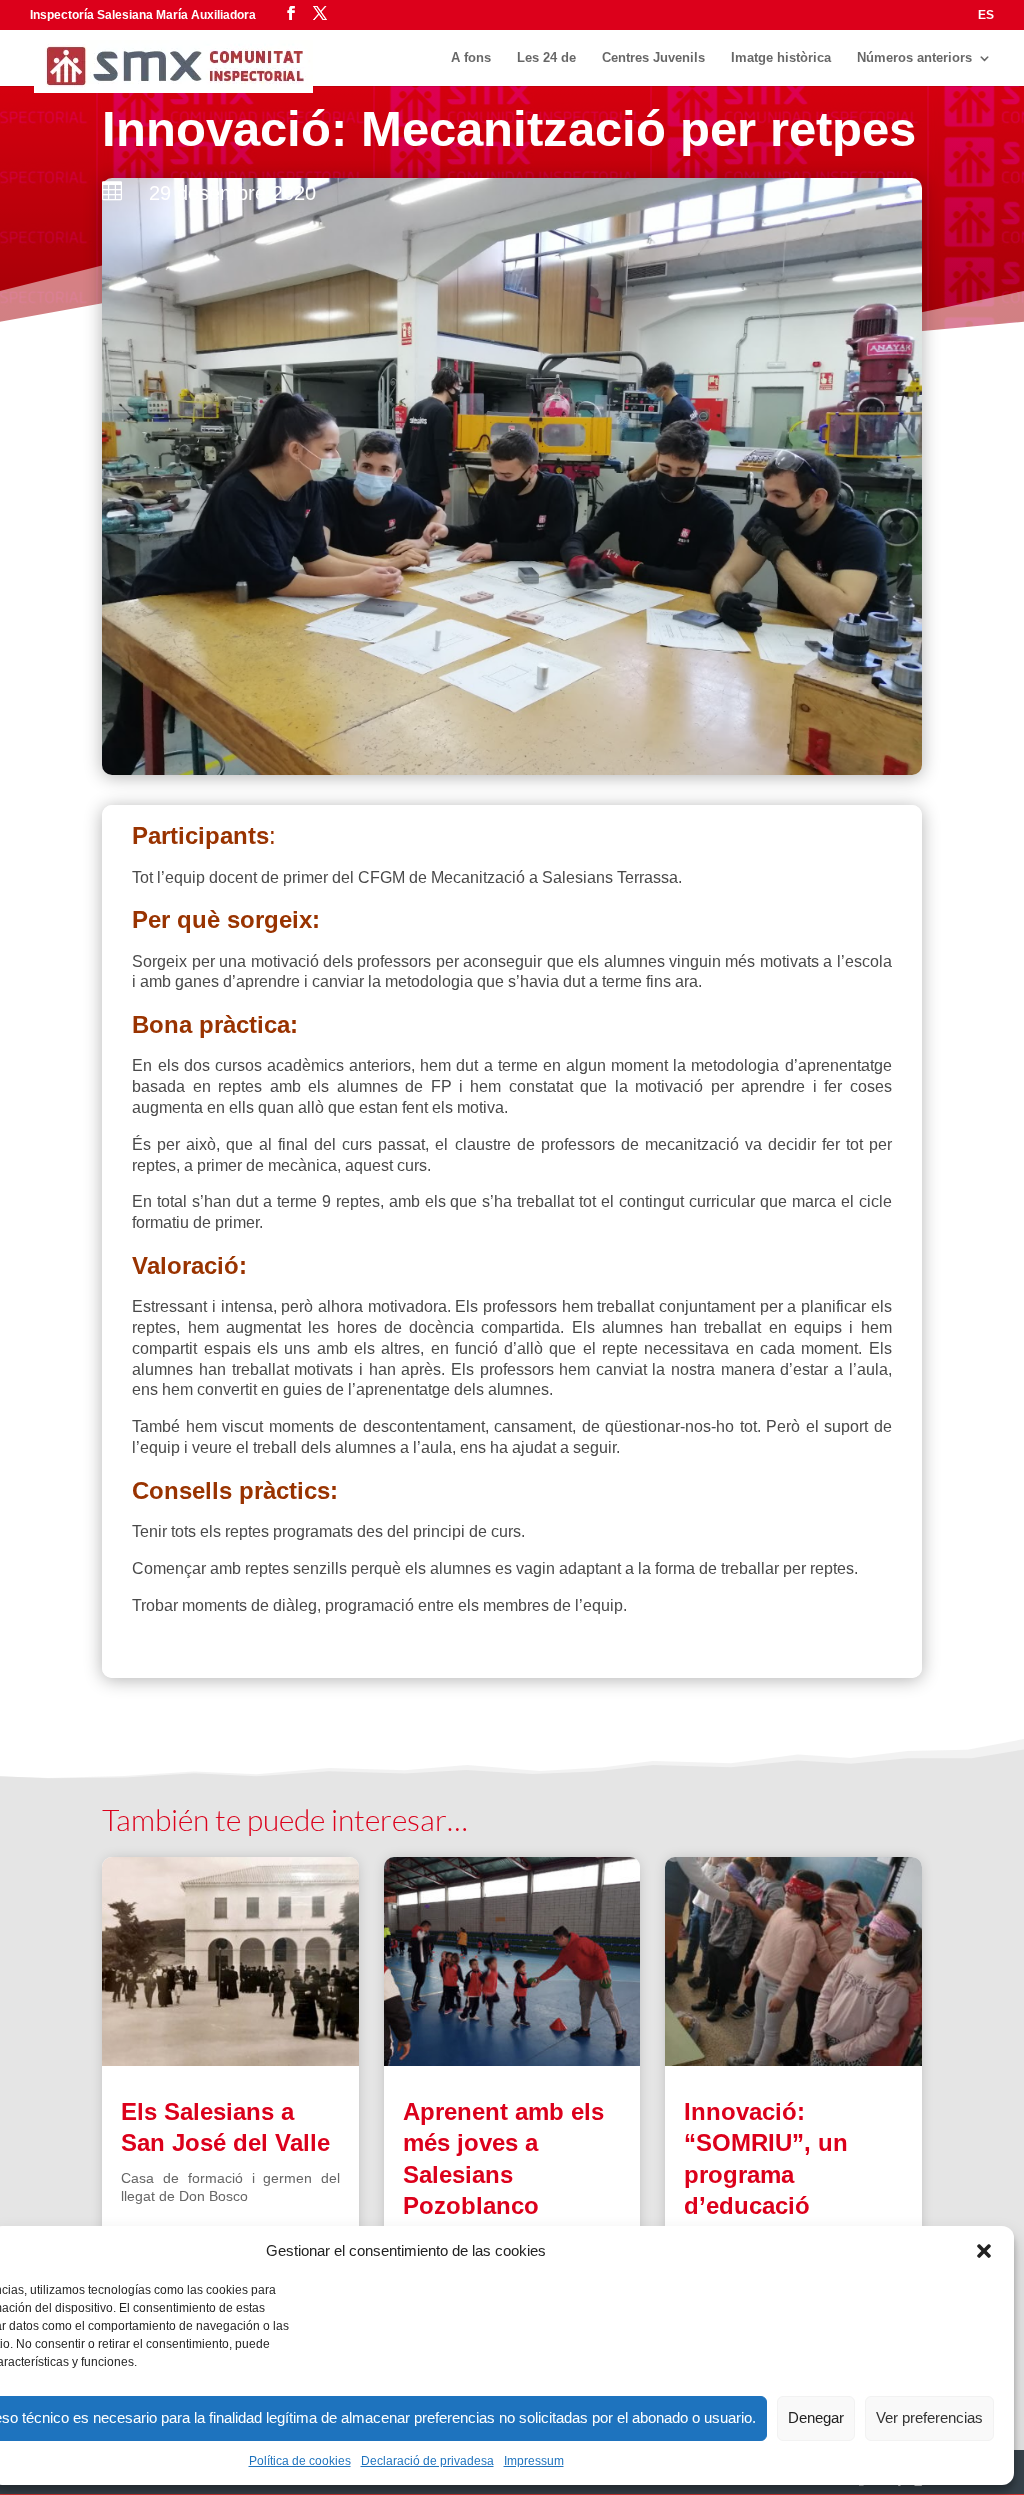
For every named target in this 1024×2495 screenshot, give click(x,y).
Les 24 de (546, 58)
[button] (984, 2251)
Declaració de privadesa (427, 2461)
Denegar (816, 2417)
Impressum (534, 2461)
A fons (471, 58)
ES (986, 15)
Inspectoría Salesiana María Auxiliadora (143, 15)
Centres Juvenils (653, 58)
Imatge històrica (781, 58)
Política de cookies (300, 2461)
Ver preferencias (929, 2417)
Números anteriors (914, 58)
